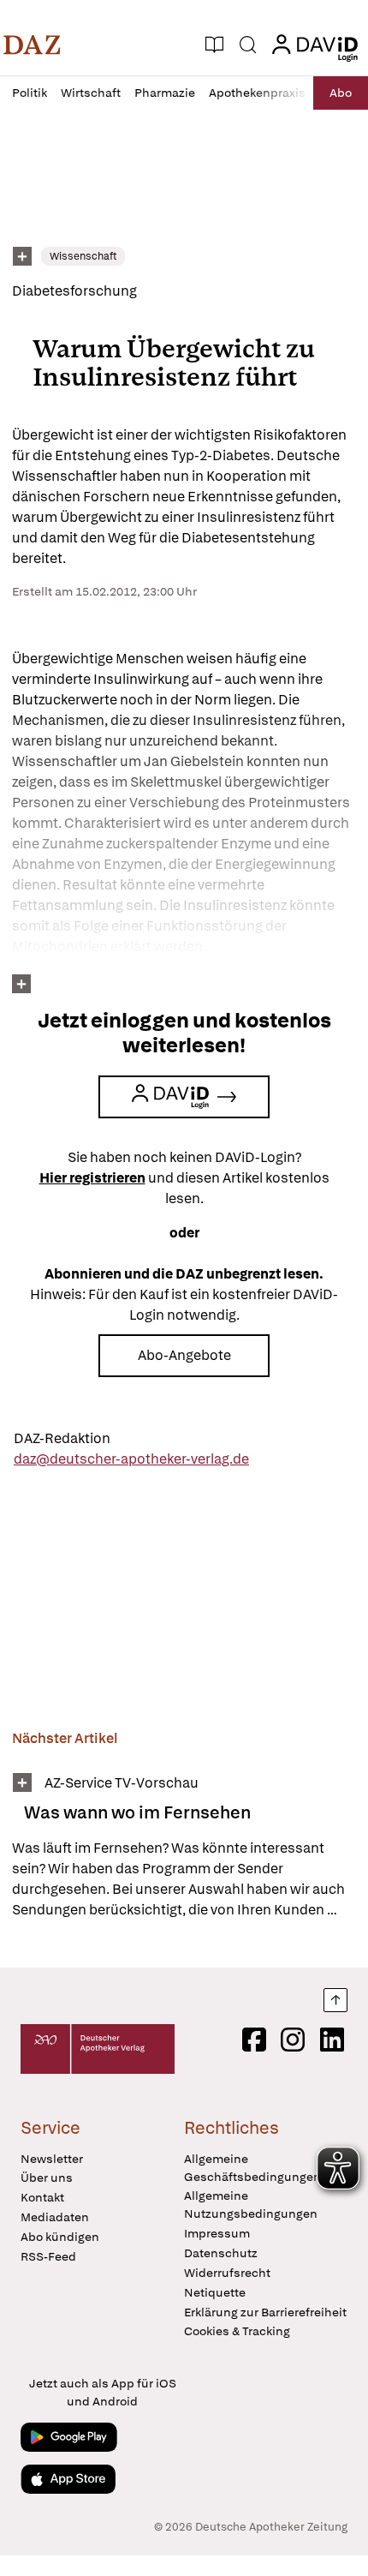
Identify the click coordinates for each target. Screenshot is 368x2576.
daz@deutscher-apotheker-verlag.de (131, 1459)
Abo (341, 93)
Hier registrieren (92, 1178)
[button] (32, 45)
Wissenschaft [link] (83, 256)
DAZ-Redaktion (62, 1438)
